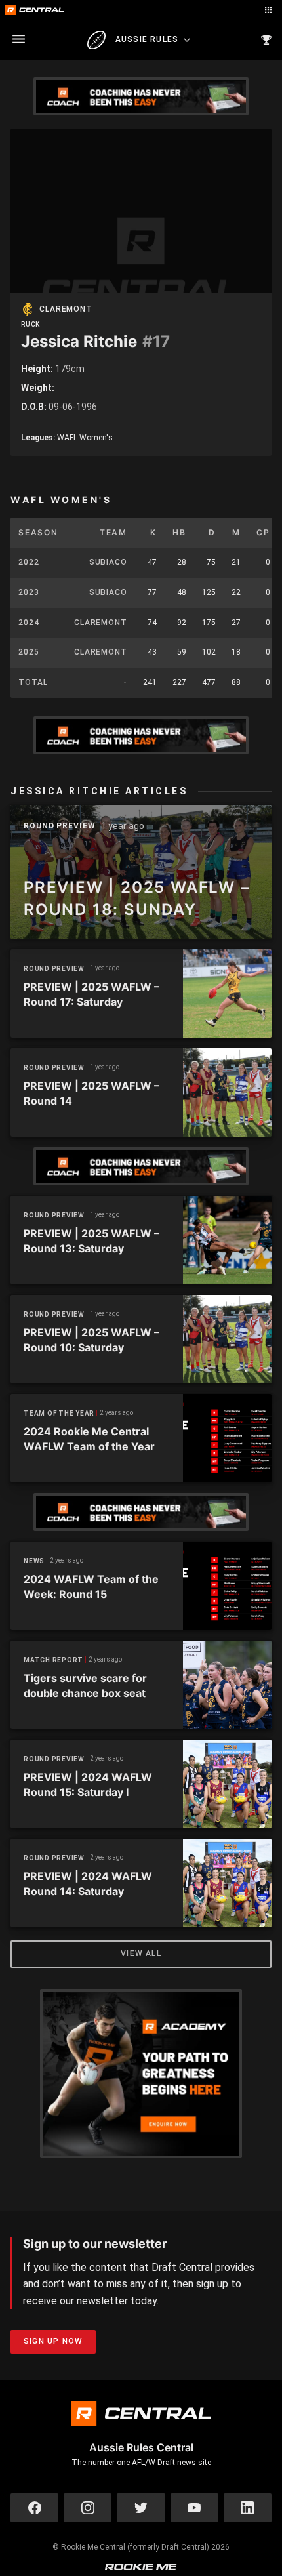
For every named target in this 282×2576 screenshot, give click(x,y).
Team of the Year (59, 1413)
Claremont (66, 309)
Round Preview (60, 826)
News (34, 1561)
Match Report (53, 1660)
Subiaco (108, 562)
